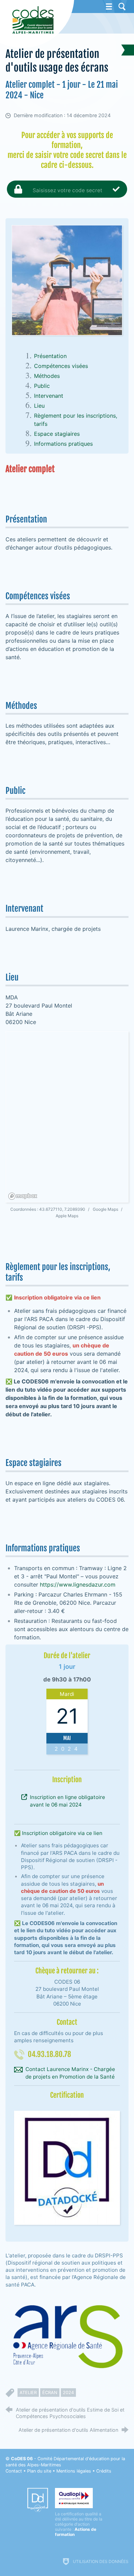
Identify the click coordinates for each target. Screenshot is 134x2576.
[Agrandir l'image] (67, 280)
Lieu (39, 406)
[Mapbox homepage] (23, 1196)
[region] (68, 1117)
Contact (14, 2471)
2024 (68, 2393)
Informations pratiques (63, 444)
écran (50, 2393)
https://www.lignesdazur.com (78, 1585)
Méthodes (47, 376)
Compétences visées (61, 366)
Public (42, 386)
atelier (28, 2393)
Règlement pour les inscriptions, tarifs (76, 420)
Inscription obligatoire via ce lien (62, 1833)
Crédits (104, 2471)
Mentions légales (74, 2471)
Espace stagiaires (57, 434)
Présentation (50, 356)
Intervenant (49, 396)
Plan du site (39, 2471)
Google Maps (106, 1209)
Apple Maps (67, 1216)
